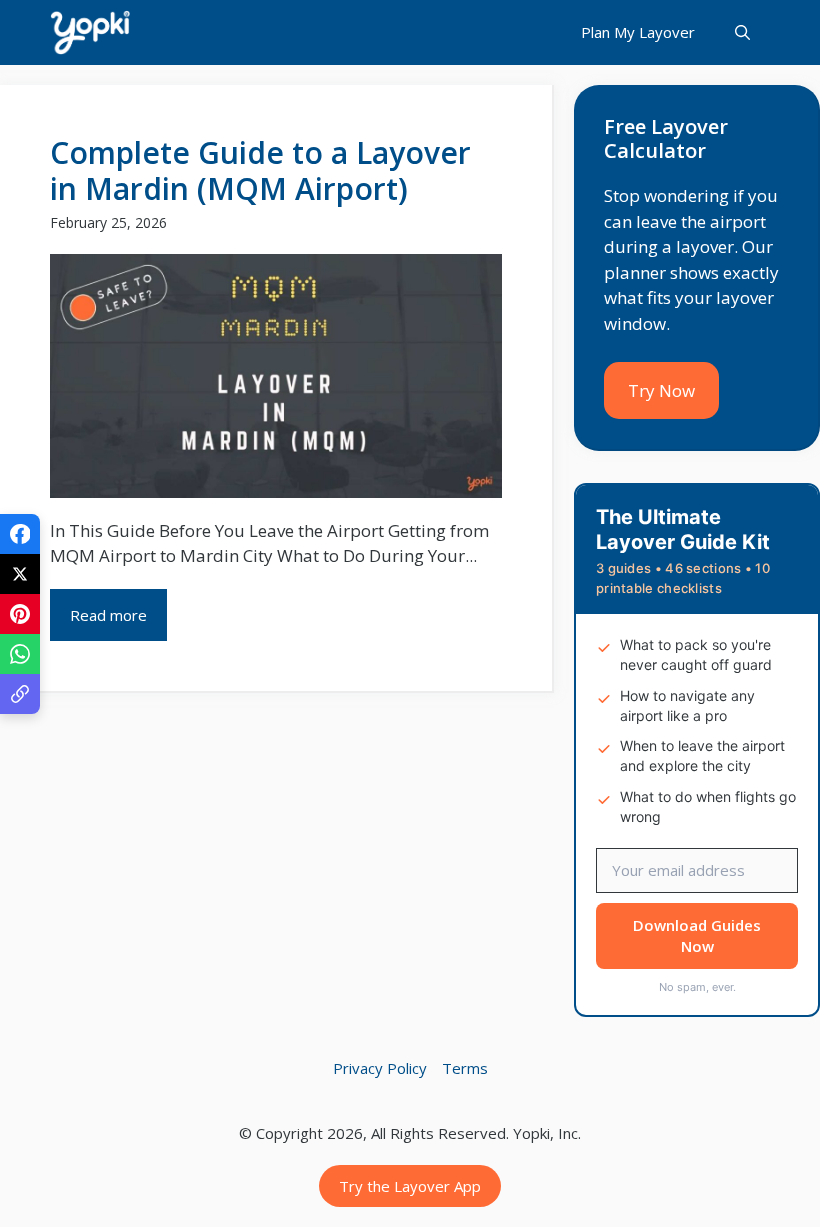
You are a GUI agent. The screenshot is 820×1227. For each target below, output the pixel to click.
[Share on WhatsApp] (20, 654)
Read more (108, 615)
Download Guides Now (697, 935)
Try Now (661, 390)
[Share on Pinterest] (20, 614)
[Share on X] (20, 574)
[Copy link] (20, 694)
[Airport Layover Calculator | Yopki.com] (90, 32)
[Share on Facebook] (20, 534)
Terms (465, 1068)
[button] (742, 32)
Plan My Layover (638, 32)
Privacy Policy (380, 1068)
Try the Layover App (410, 1186)
